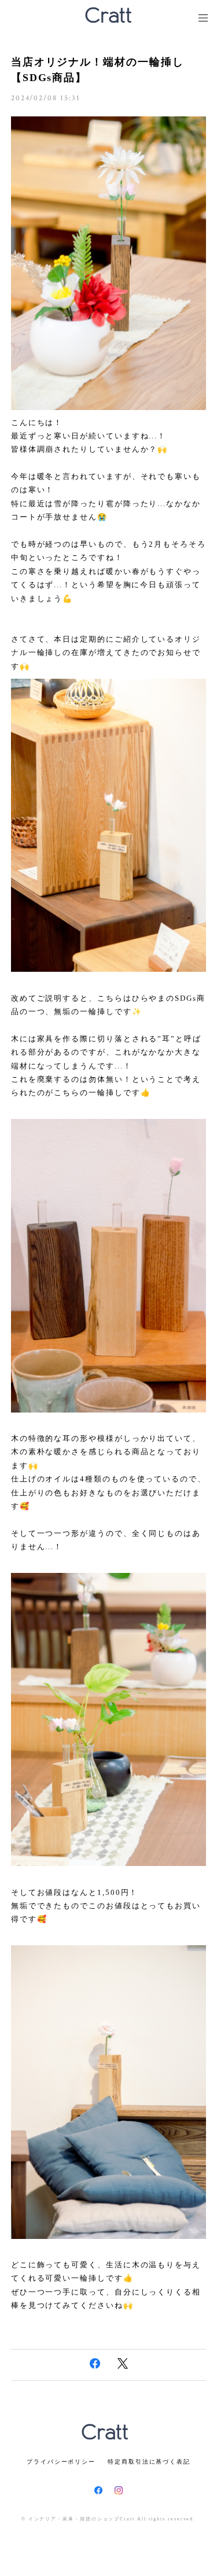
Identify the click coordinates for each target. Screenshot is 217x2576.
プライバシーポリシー (61, 2462)
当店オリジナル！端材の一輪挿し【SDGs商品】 (98, 70)
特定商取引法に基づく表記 (149, 2462)
